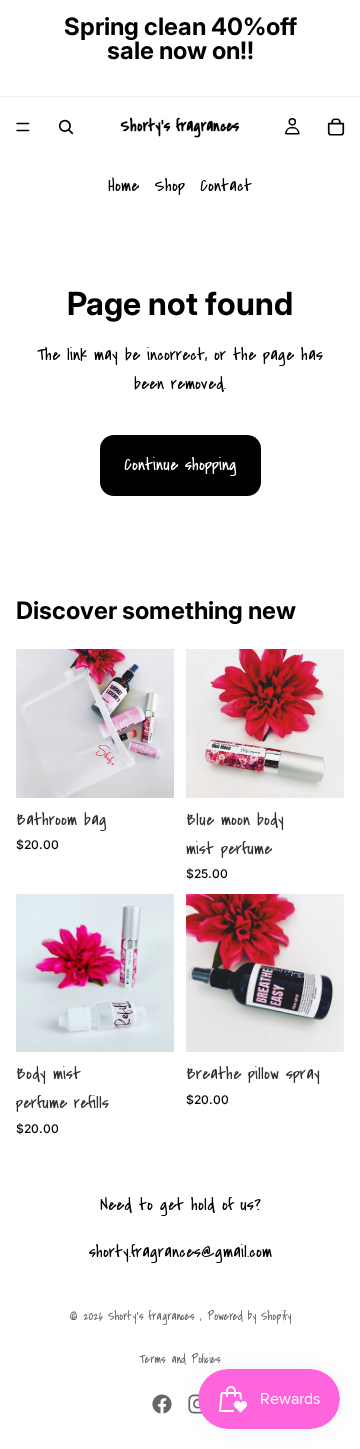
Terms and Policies (180, 1359)
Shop (169, 185)
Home (123, 185)
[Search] (66, 127)
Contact (226, 185)
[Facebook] (162, 1404)
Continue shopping (180, 464)
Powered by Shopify (249, 1316)
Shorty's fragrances (154, 1316)
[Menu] (23, 127)
